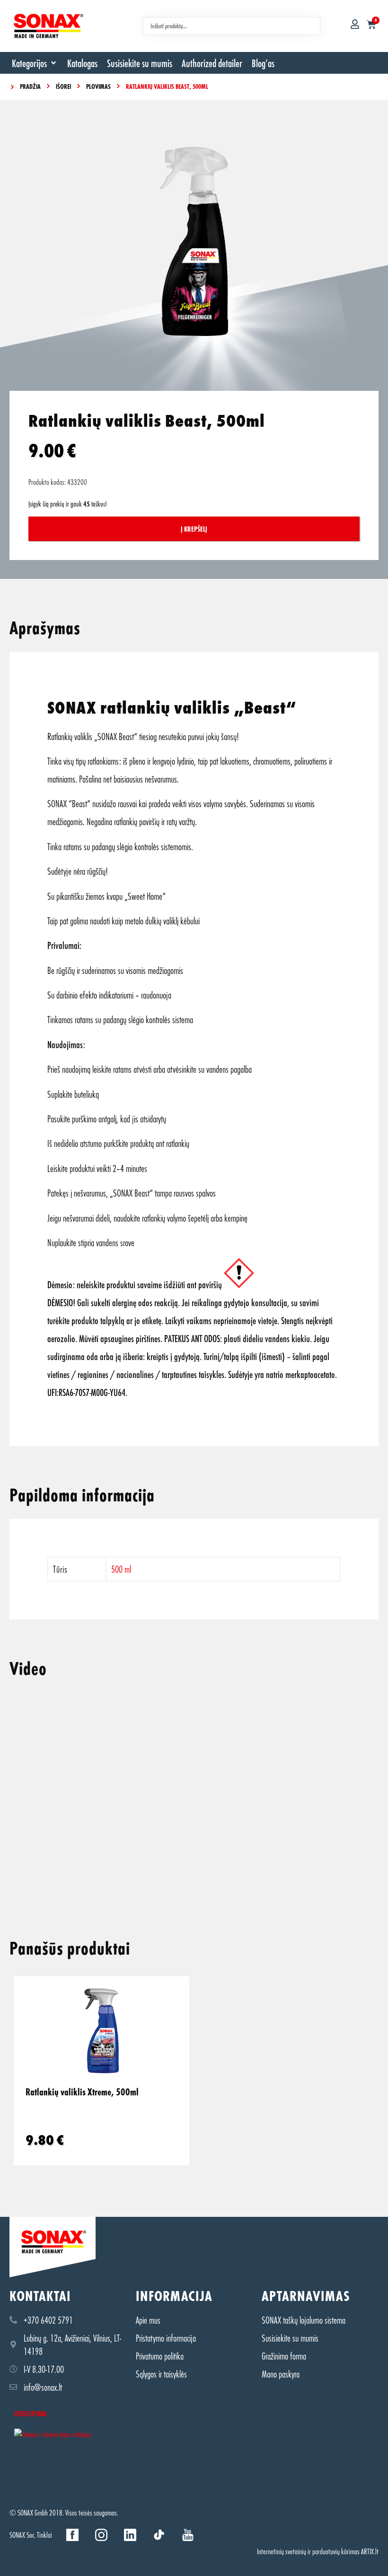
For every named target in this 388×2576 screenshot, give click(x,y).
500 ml (121, 1569)
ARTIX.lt (370, 2551)
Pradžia (30, 86)
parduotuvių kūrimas (336, 2551)
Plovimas (98, 86)
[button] (35, 63)
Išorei (63, 86)
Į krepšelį (194, 529)
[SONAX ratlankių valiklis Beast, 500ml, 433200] (194, 241)
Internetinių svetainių (282, 2551)
